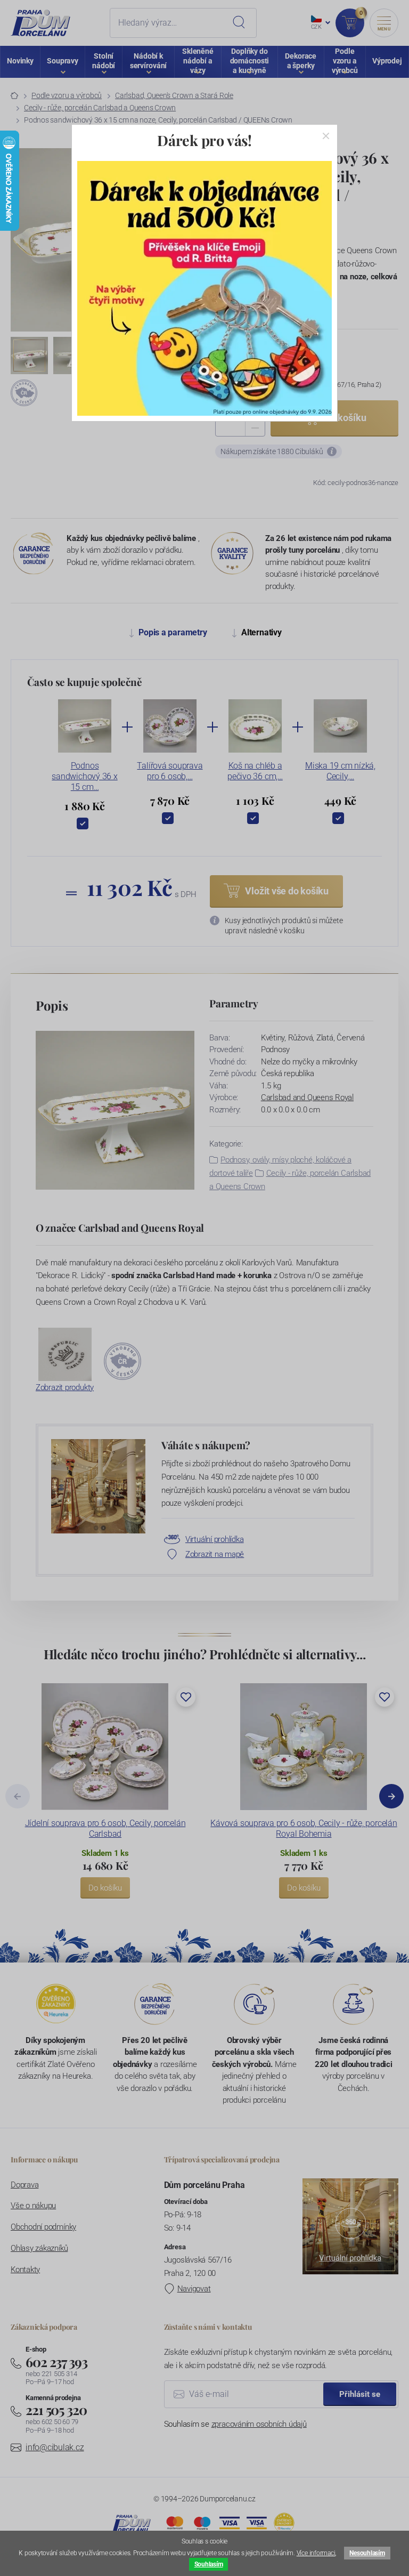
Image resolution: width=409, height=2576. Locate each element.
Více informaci (316, 2553)
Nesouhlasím (367, 2553)
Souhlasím (209, 2564)
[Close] (326, 136)
